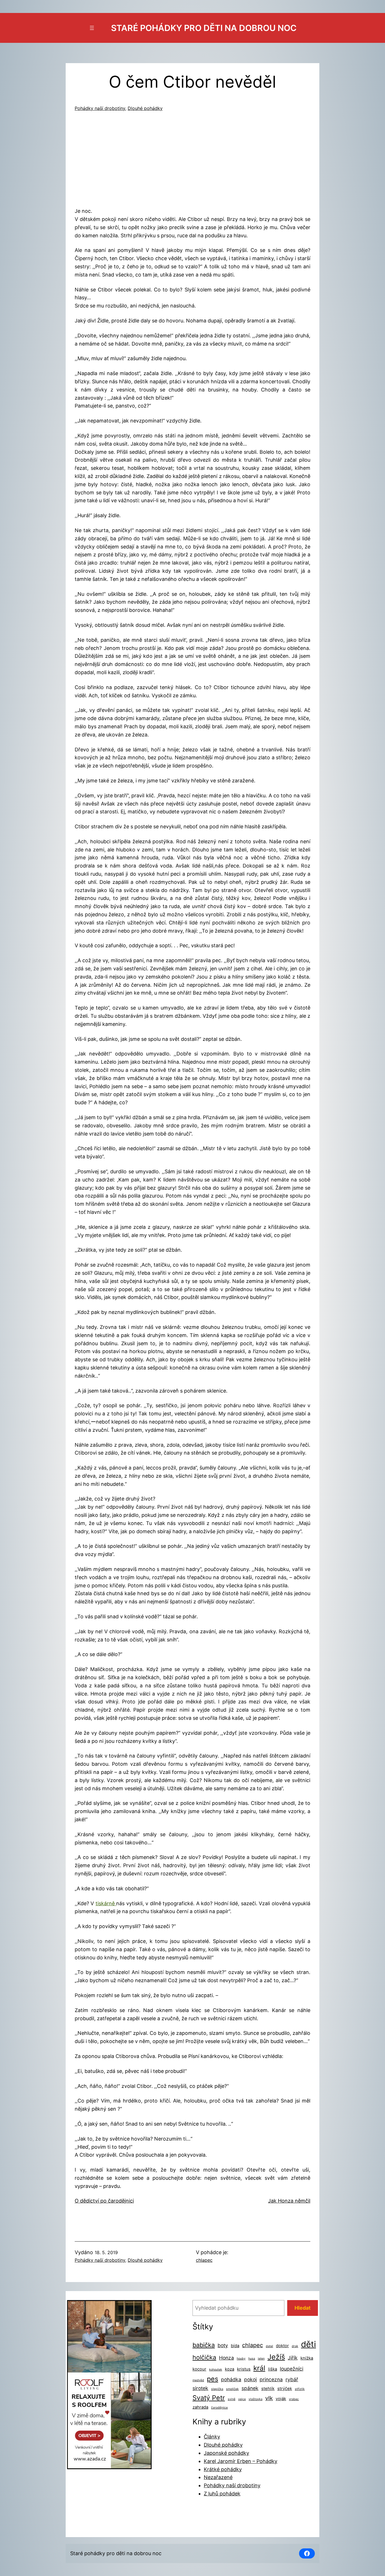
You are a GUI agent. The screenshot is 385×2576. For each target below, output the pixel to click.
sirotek (200, 2388)
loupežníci (292, 2369)
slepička (217, 2389)
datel (269, 2346)
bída (235, 2346)
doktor (282, 2346)
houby (241, 2359)
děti (308, 2344)
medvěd (198, 2380)
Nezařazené (218, 2477)
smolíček (232, 2389)
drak (295, 2346)
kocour (199, 2369)
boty (223, 2345)
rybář (292, 2379)
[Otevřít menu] (92, 28)
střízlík (300, 2389)
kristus (244, 2369)
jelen (261, 2359)
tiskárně (106, 1903)
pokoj (250, 2379)
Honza (226, 2358)
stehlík (268, 2389)
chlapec (204, 2260)
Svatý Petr (209, 2398)
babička (204, 2345)
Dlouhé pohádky (145, 108)
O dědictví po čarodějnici (104, 2201)
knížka (307, 2358)
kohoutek (216, 2370)
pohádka (231, 2379)
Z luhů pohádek (222, 2494)
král (259, 2368)
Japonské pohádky (226, 2453)
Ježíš (276, 2357)
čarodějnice (219, 2408)
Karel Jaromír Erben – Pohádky (241, 2461)
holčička (204, 2357)
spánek (250, 2388)
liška (273, 2369)
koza (230, 2369)
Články (212, 2437)
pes (213, 2379)
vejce (242, 2399)
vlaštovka (255, 2399)
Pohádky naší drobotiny (100, 108)
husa (252, 2359)
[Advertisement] (193, 161)
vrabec (294, 2399)
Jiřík (293, 2358)
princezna (271, 2379)
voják (281, 2399)
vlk (269, 2398)
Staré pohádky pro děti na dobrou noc (204, 28)
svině (232, 2399)
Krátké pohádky (223, 2469)
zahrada (200, 2407)
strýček (285, 2389)
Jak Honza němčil (289, 2201)
